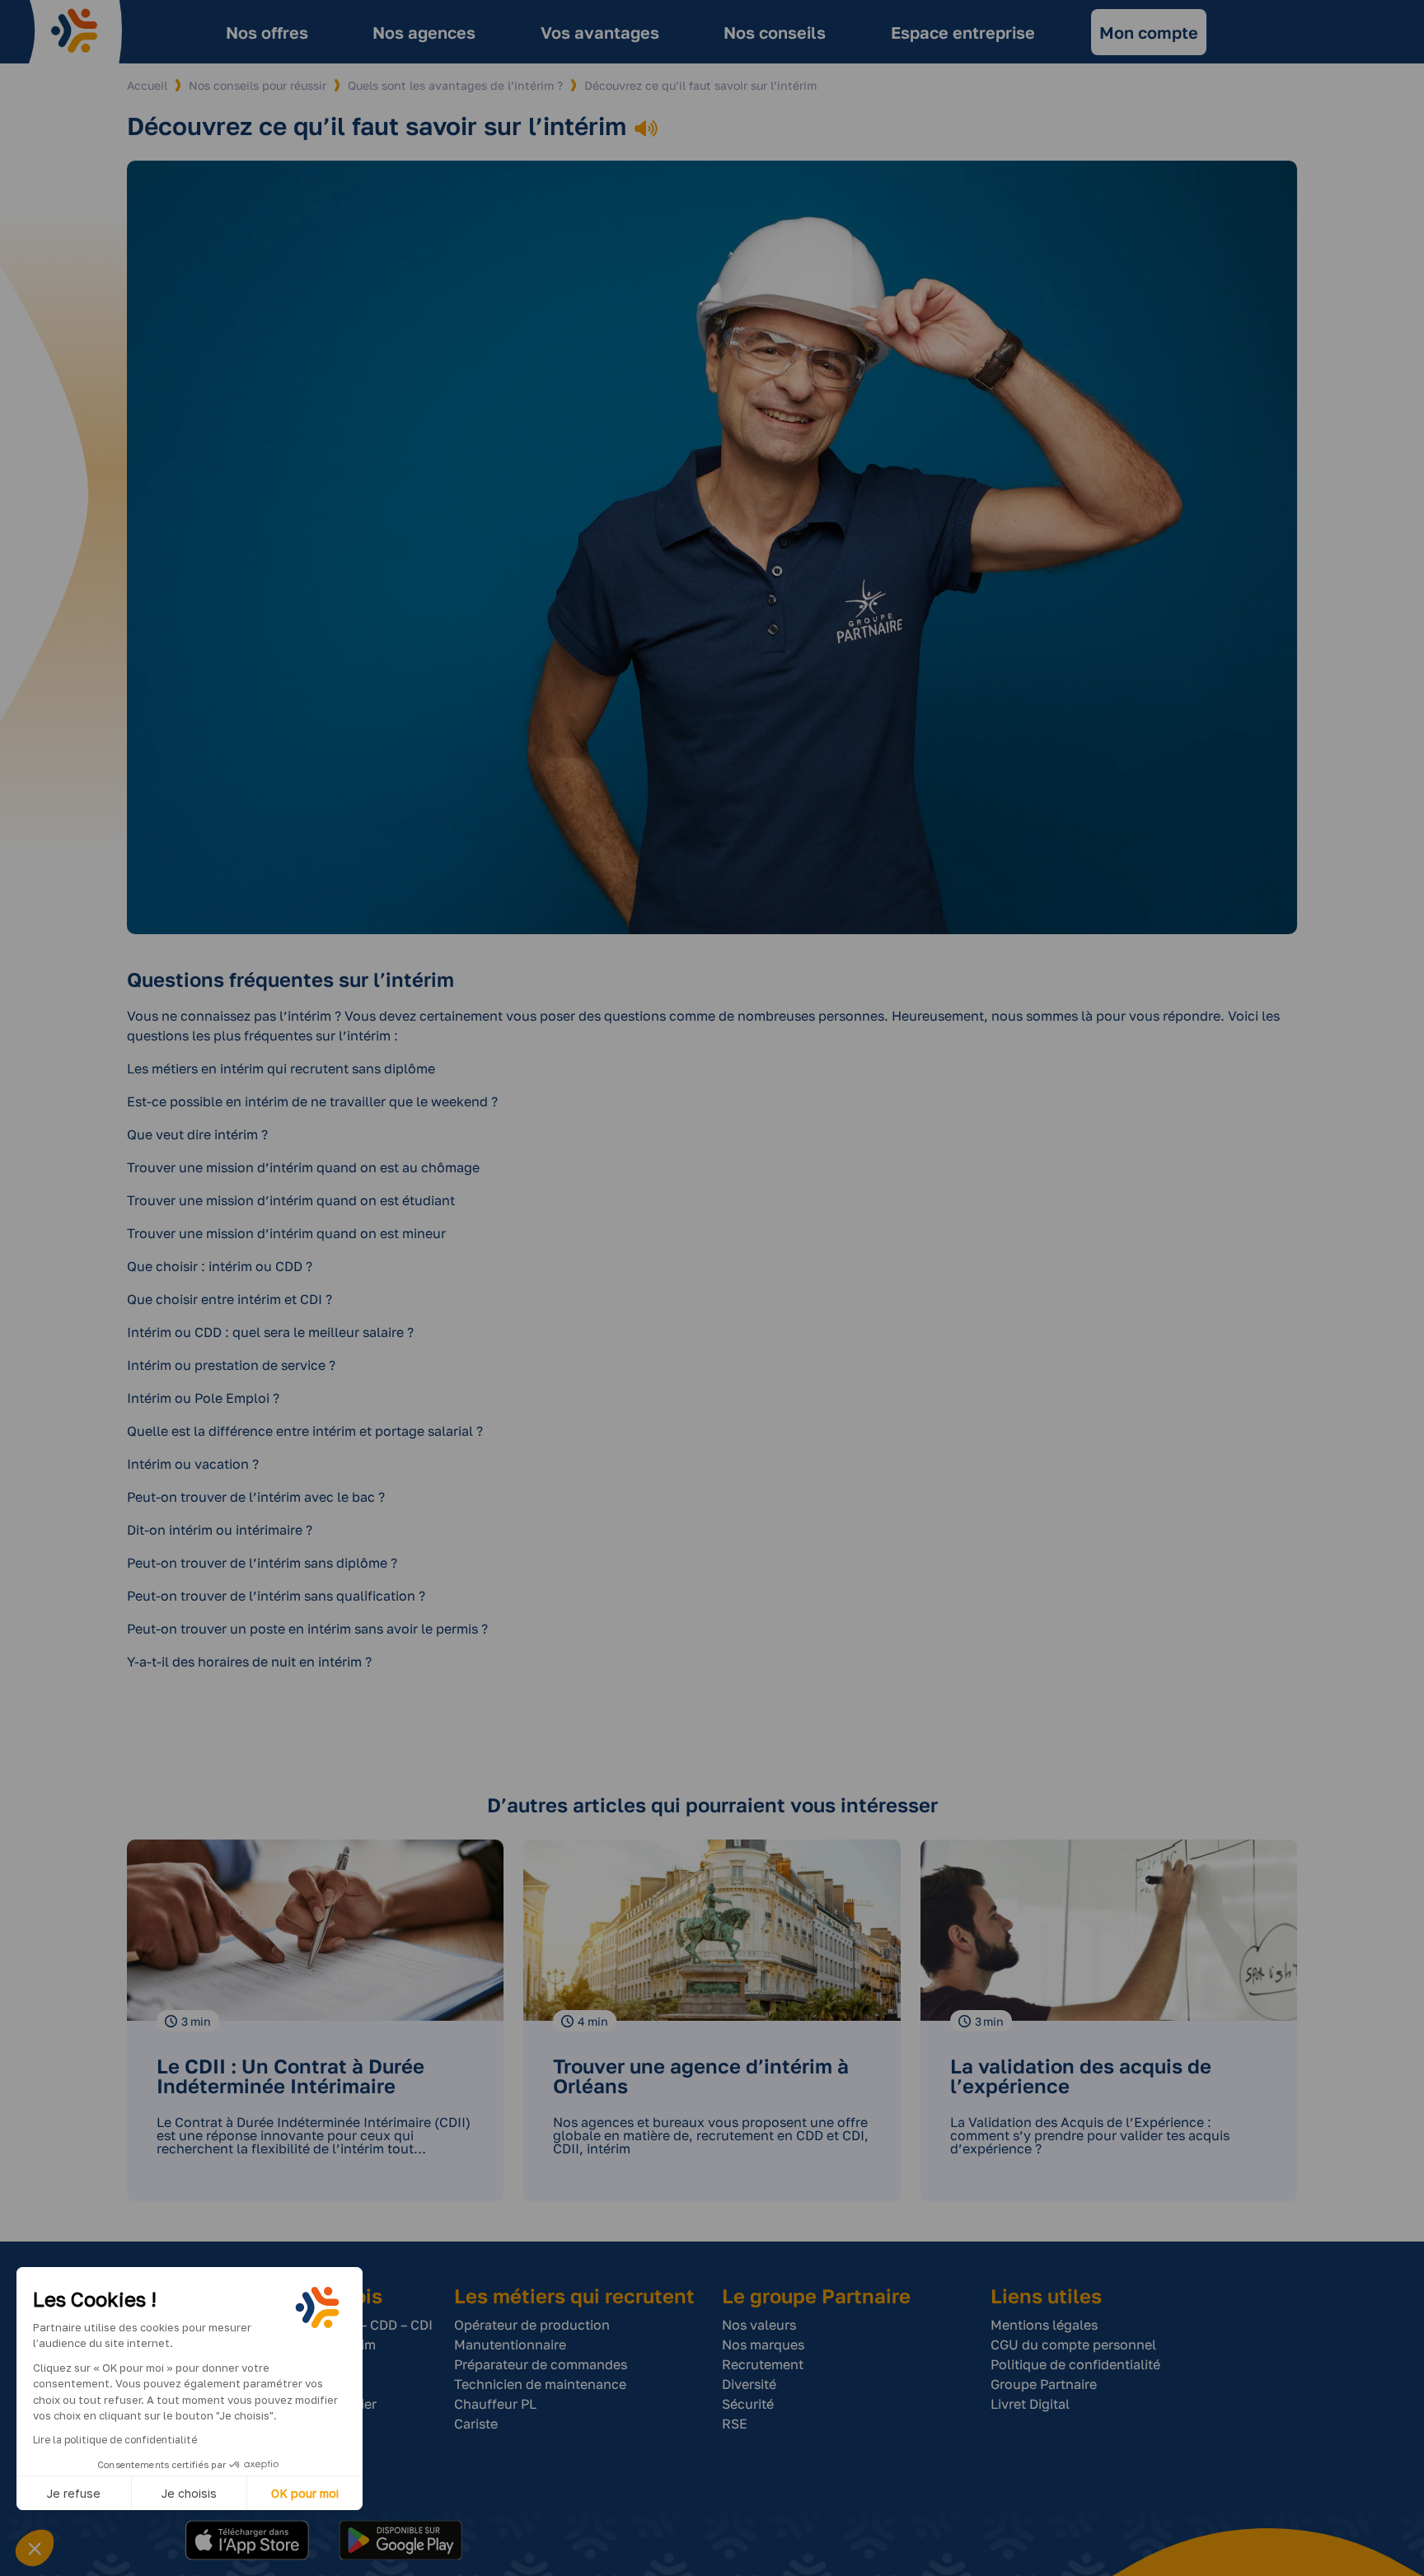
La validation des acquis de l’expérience (1081, 2076)
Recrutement (763, 2364)
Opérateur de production (532, 2325)
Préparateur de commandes (541, 2364)
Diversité (749, 2384)
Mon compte (1149, 32)
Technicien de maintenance (540, 2384)
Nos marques (763, 2345)
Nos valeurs (759, 2325)
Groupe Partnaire (1044, 2384)
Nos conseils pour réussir (258, 85)
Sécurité (748, 2404)
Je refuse (74, 2493)
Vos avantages (600, 32)
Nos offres (267, 32)
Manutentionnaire (510, 2345)
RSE (735, 2424)
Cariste (476, 2424)
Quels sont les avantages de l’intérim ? (455, 85)
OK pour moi (305, 2493)
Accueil (147, 85)
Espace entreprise (963, 32)
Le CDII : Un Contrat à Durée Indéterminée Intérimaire (290, 2076)
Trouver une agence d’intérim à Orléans (701, 2076)
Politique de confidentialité (1075, 2364)
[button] (35, 2548)
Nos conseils (775, 32)
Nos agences (424, 32)
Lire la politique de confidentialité (115, 2440)
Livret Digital (1030, 2404)
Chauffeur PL (495, 2404)
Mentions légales (1044, 2325)
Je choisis (189, 2493)
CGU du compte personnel (1073, 2345)
